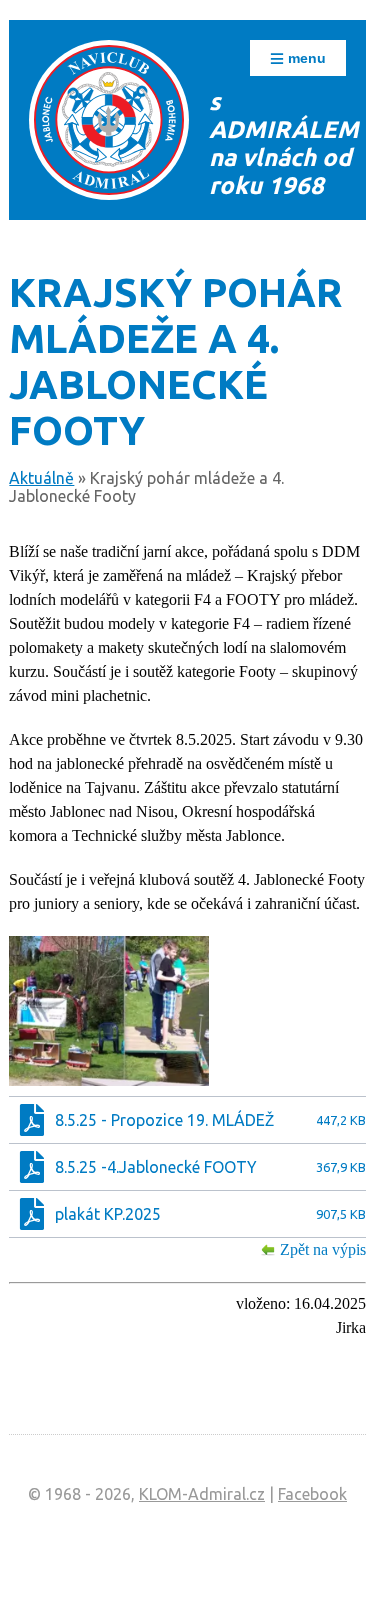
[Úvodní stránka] (109, 120)
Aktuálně (41, 478)
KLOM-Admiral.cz (202, 1494)
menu (305, 58)
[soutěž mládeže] (109, 1011)
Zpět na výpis (323, 1249)
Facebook (312, 1494)
